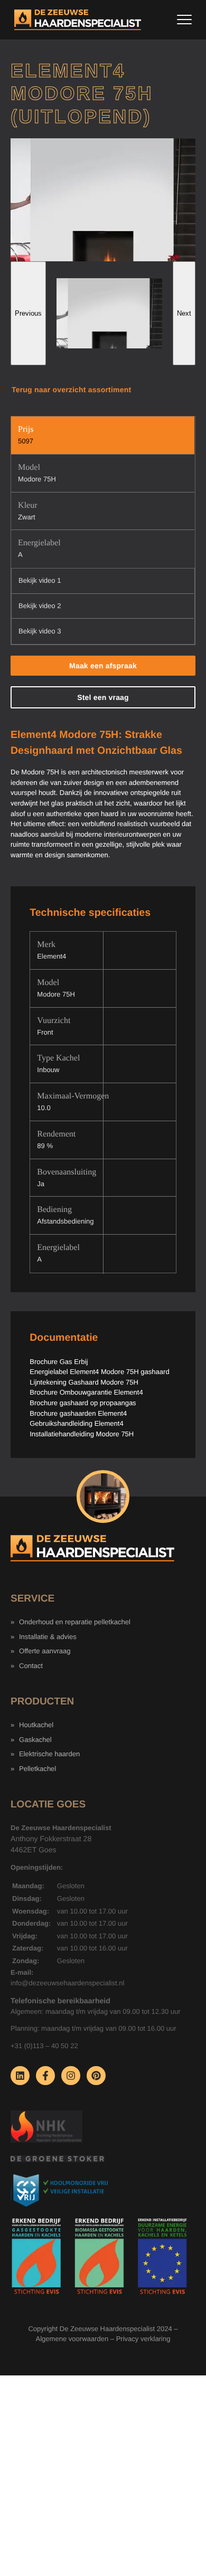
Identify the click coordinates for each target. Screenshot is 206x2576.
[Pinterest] (96, 2076)
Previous (28, 313)
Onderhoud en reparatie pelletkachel (75, 1622)
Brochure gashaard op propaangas (83, 1403)
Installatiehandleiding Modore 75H (82, 1434)
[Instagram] (71, 2076)
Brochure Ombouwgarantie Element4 (86, 1392)
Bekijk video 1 (40, 580)
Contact (31, 1666)
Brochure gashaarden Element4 (78, 1413)
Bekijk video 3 (40, 631)
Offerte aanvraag (45, 1651)
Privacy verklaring (143, 2339)
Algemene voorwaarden (72, 2339)
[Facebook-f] (45, 2076)
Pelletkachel (38, 1769)
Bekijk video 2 (40, 606)
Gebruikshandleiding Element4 (76, 1423)
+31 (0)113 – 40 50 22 (44, 2046)
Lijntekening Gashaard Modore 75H (84, 1382)
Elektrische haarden (49, 1754)
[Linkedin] (20, 2076)
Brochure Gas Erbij (59, 1362)
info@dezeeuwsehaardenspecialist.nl (67, 1983)
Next (184, 313)
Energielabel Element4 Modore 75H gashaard (99, 1372)
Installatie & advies (48, 1637)
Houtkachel (36, 1725)
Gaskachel (35, 1740)
